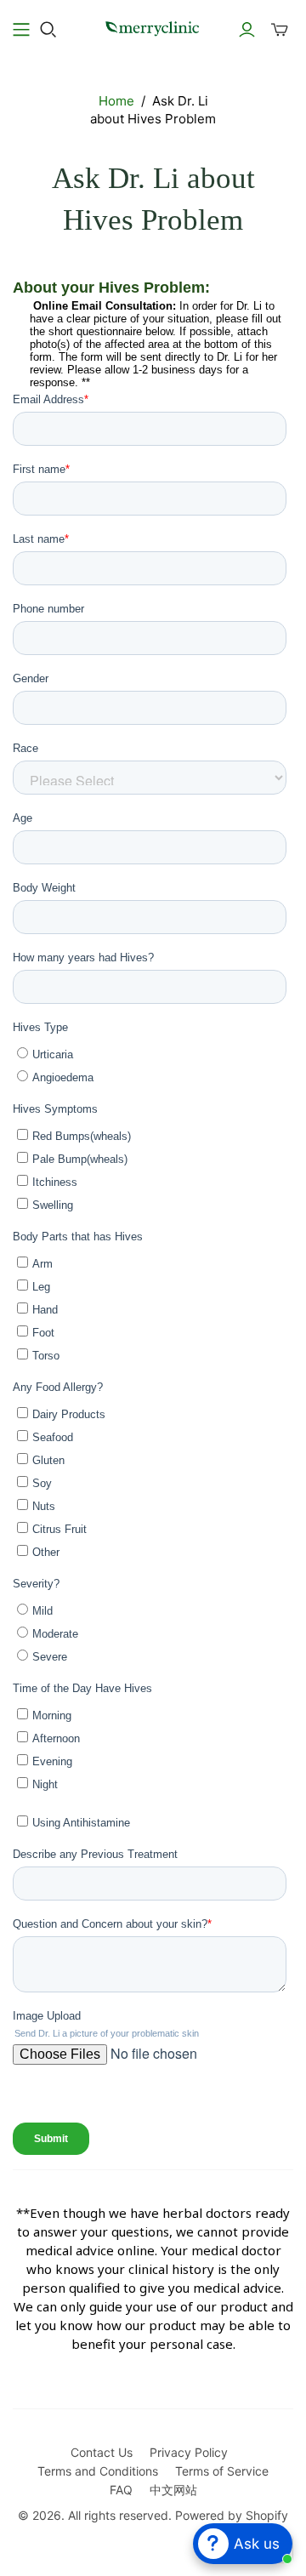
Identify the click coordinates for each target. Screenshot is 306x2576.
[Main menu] (21, 30)
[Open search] (48, 30)
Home (116, 101)
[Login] (247, 30)
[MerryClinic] (153, 27)
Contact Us (102, 2452)
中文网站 (173, 2490)
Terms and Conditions (98, 2471)
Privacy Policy (189, 2452)
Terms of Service (222, 2471)
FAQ (121, 2490)
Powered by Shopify (232, 2515)
